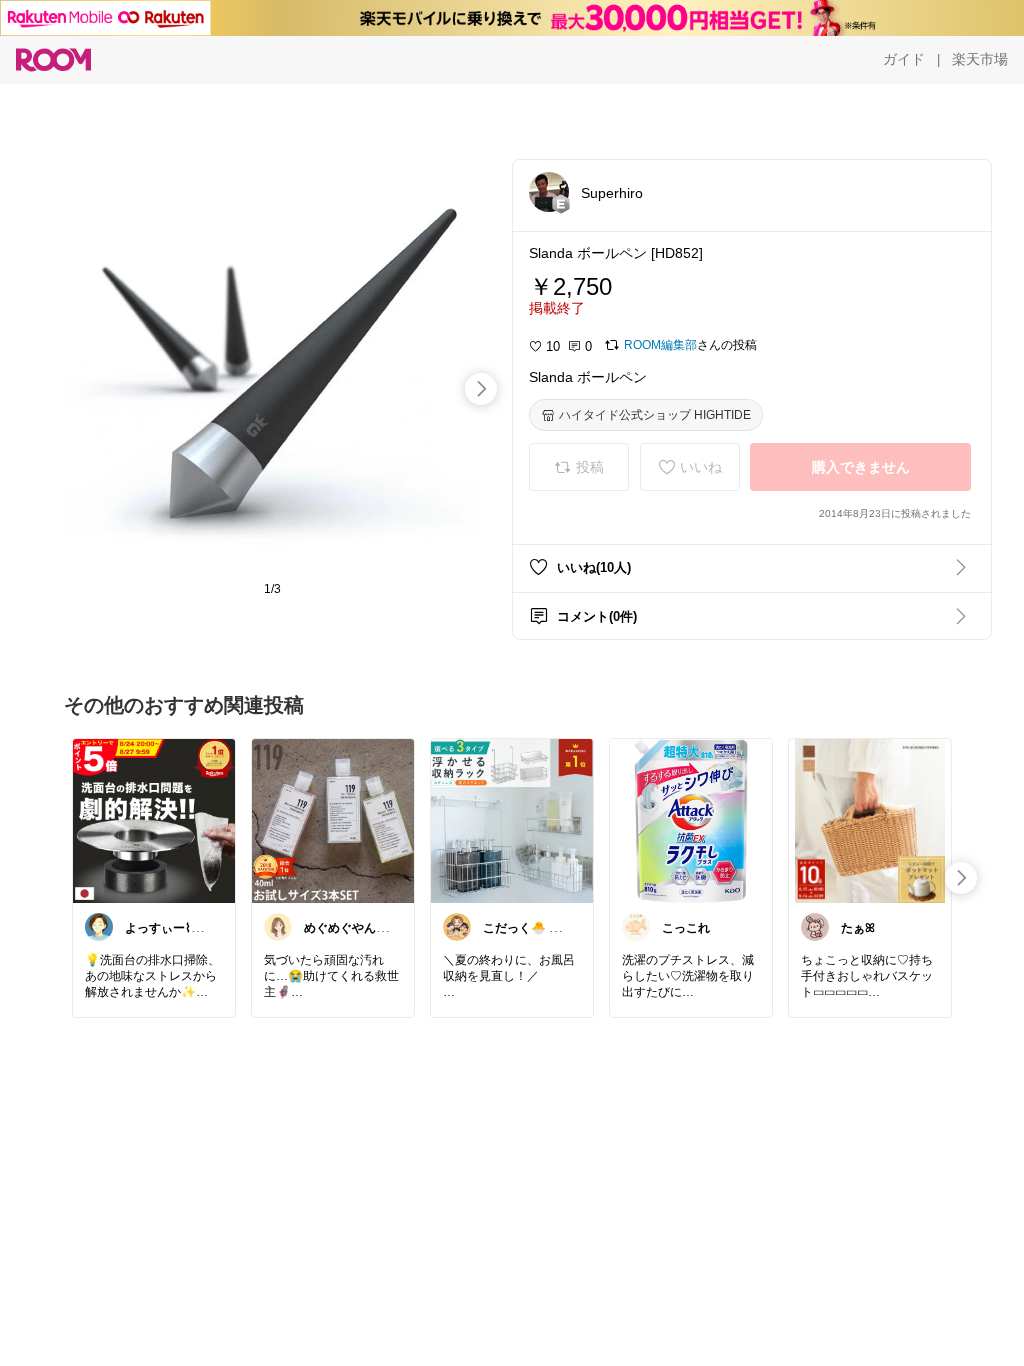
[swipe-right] (481, 389)
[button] (549, 192)
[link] (154, 820)
